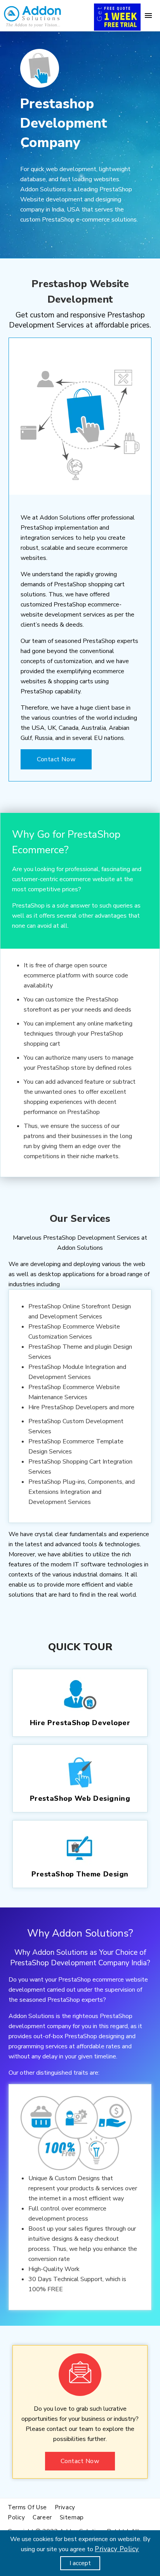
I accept (80, 2563)
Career (42, 2517)
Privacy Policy (117, 2549)
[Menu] (148, 16)
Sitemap (72, 2517)
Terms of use (27, 2507)
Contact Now (56, 759)
